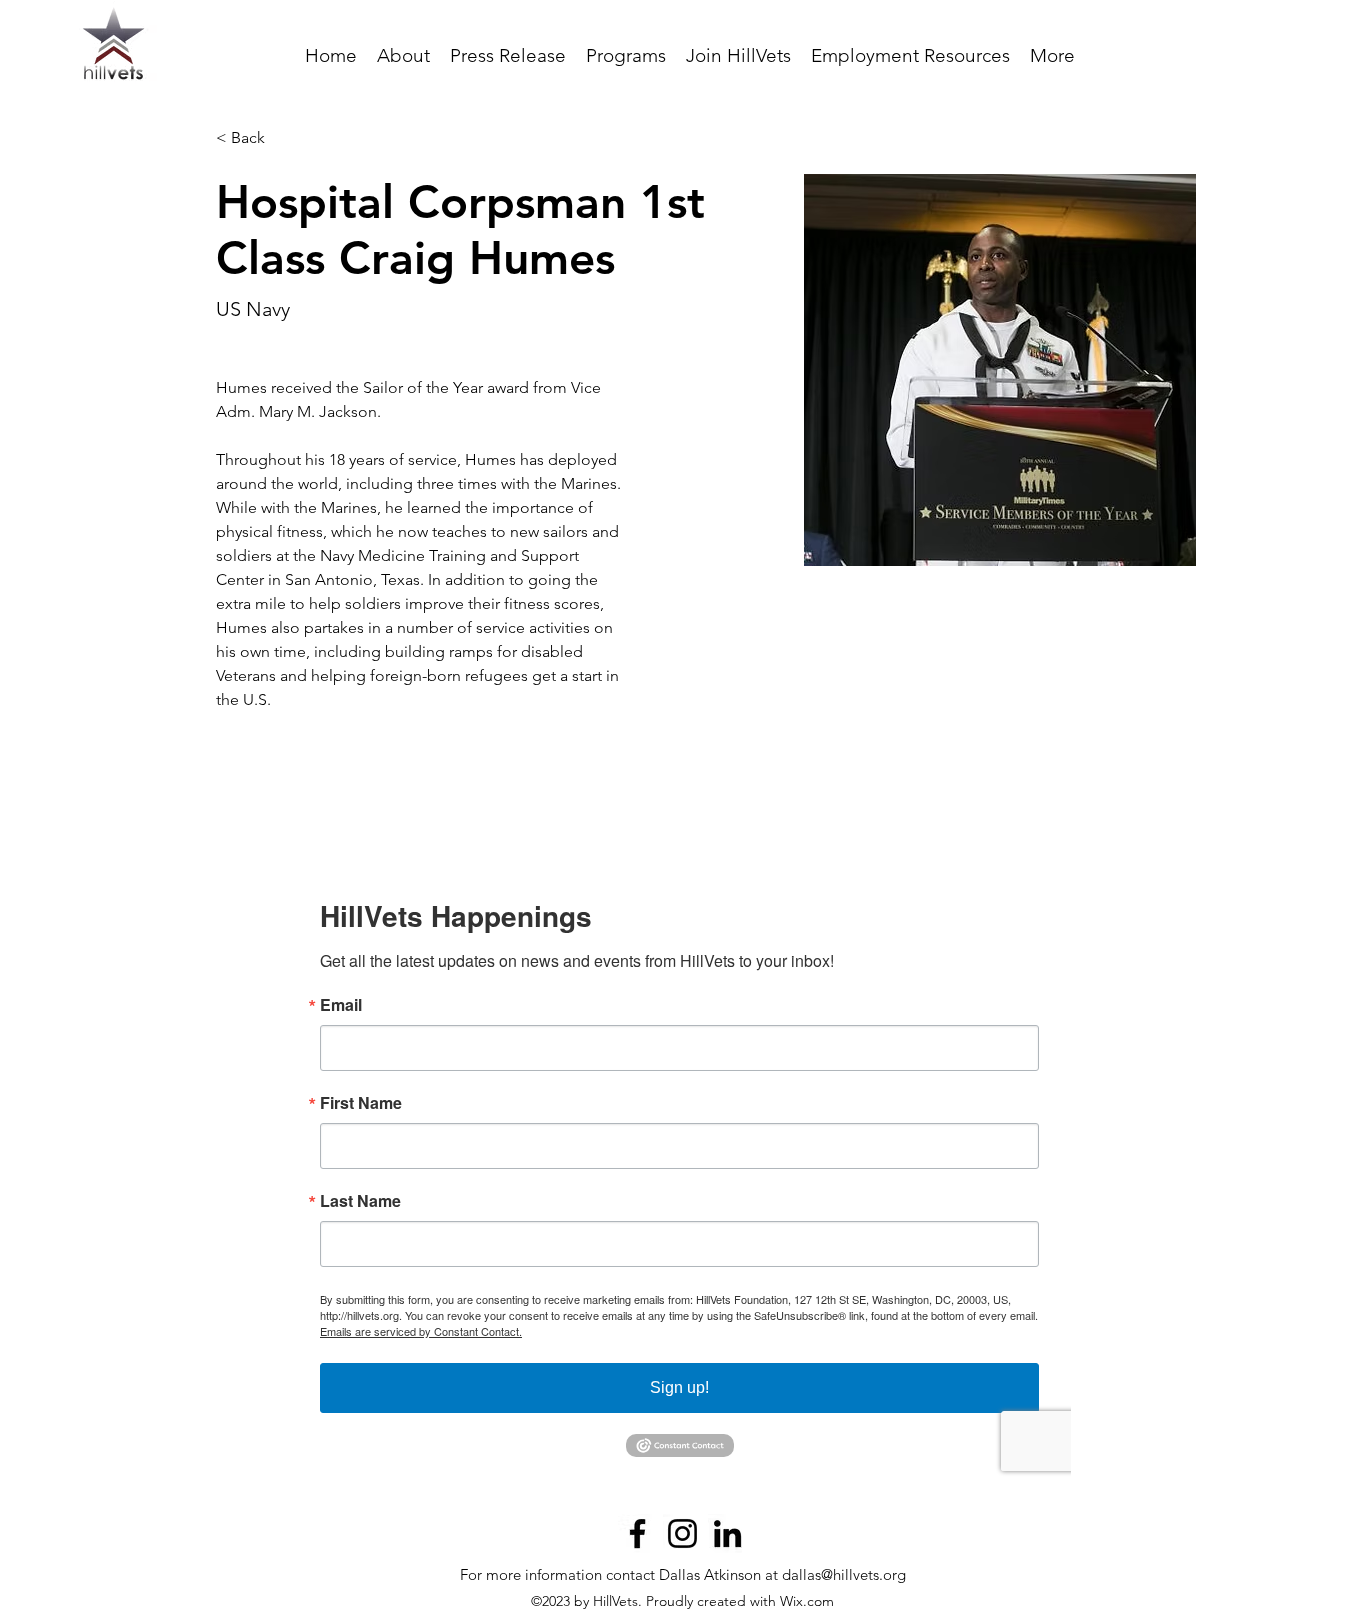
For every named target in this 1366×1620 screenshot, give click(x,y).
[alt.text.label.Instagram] (682, 1533)
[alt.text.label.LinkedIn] (727, 1533)
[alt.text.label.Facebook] (637, 1533)
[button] (626, 56)
